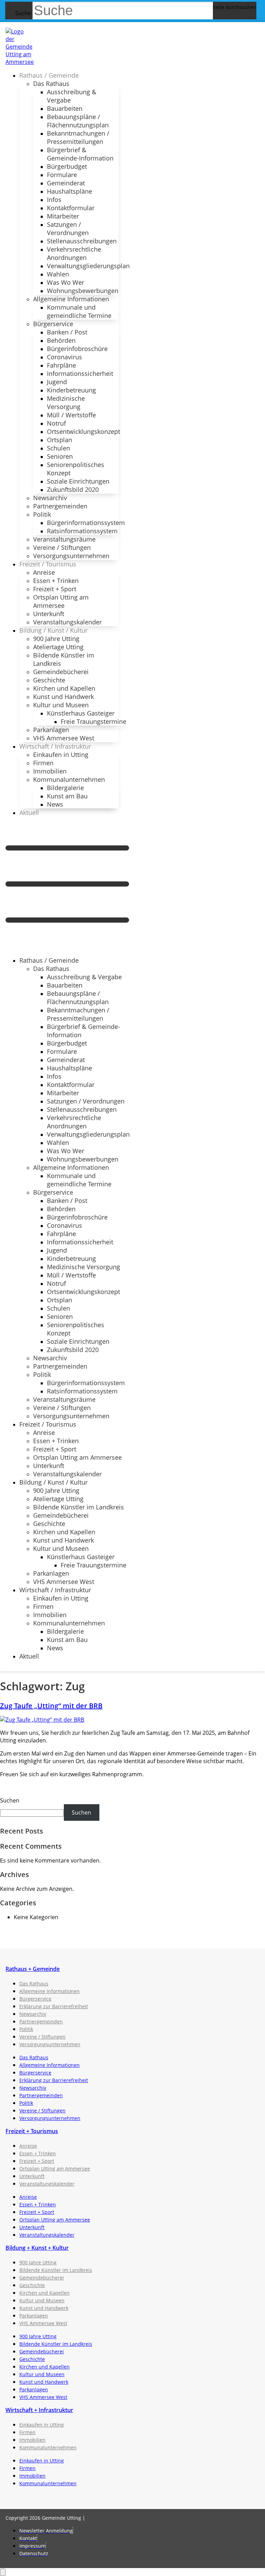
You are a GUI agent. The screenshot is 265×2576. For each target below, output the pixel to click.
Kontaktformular (71, 208)
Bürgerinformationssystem (86, 523)
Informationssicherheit (80, 373)
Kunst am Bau (67, 796)
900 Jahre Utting (56, 639)
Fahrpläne (61, 365)
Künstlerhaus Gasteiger (81, 713)
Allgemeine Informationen (71, 299)
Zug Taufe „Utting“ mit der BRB (51, 1706)
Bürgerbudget (67, 166)
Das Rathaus (51, 84)
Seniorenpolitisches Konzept (76, 469)
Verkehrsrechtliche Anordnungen (74, 253)
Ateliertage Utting (58, 647)
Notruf (56, 423)
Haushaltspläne (70, 191)
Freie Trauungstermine (94, 721)
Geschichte (49, 680)
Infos (54, 200)
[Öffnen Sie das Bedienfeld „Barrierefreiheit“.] (3, 2572)
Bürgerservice (53, 324)
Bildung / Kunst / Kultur (53, 630)
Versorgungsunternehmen (71, 556)
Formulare (62, 175)
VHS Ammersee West (64, 738)
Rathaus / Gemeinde (49, 75)
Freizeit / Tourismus (48, 564)
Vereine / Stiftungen (62, 547)
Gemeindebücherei (61, 672)
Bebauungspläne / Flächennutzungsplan (78, 121)
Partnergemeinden (60, 506)
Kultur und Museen (61, 705)
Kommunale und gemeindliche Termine (79, 311)
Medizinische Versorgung (66, 402)
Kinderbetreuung (71, 390)
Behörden (61, 340)
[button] (67, 886)
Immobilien (50, 771)
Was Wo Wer (66, 282)
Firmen (43, 763)
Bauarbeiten (65, 108)
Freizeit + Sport (55, 589)
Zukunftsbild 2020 (73, 489)
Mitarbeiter (63, 216)
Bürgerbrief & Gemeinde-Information (80, 154)
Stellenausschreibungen (82, 241)
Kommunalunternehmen (69, 779)
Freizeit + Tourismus (32, 2131)
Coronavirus (65, 357)
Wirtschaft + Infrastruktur (39, 2410)
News (55, 804)
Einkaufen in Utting (61, 755)
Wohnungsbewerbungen (83, 291)
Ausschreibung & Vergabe (72, 96)
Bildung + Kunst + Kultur (37, 2248)
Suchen (10, 1800)
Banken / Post (67, 332)
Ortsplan (60, 440)
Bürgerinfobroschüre (77, 349)
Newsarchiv (50, 498)
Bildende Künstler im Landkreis (64, 659)
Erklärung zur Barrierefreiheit (54, 2006)
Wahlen (58, 274)
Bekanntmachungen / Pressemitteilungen (78, 137)
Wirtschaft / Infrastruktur (55, 746)
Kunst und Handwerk (63, 697)
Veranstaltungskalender (67, 622)
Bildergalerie (65, 788)
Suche (23, 13)
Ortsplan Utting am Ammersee (61, 601)
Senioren (60, 456)
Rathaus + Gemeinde (33, 1969)
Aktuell (29, 813)
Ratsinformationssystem (82, 531)
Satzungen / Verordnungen (68, 229)
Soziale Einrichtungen (78, 481)
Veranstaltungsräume (64, 539)
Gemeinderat (66, 183)
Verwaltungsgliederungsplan (88, 266)
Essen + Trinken (56, 581)
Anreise (44, 572)
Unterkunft (49, 614)
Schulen (58, 448)
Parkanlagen (51, 730)
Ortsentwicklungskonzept (84, 431)
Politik (42, 514)
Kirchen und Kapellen (64, 688)
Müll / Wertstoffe (71, 415)
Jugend (57, 382)
